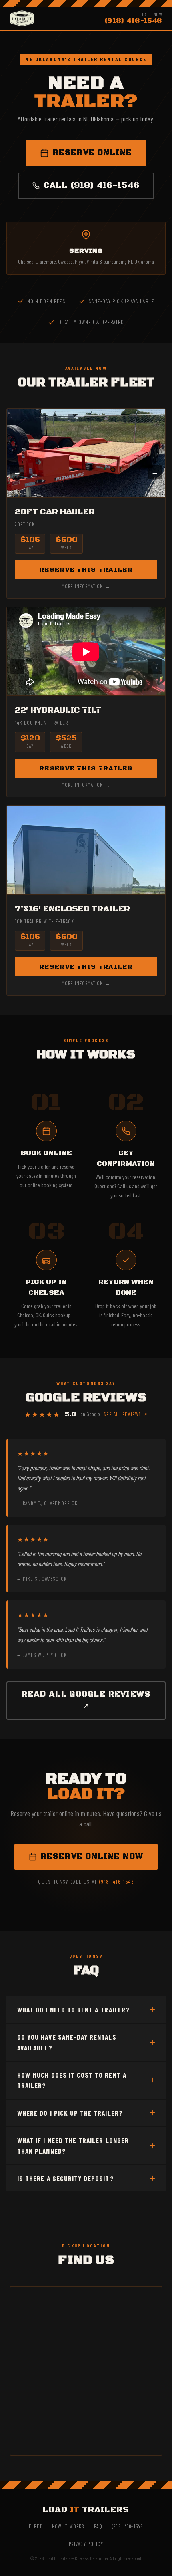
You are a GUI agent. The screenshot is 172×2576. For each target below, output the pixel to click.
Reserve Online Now (92, 1857)
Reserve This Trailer (86, 570)
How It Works (68, 2526)
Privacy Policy (86, 2544)
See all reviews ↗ (126, 1414)
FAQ (98, 2526)
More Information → (86, 586)
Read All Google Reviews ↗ (86, 1700)
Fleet (35, 2526)
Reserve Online (93, 153)
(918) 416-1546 (133, 21)
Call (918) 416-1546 (92, 186)
